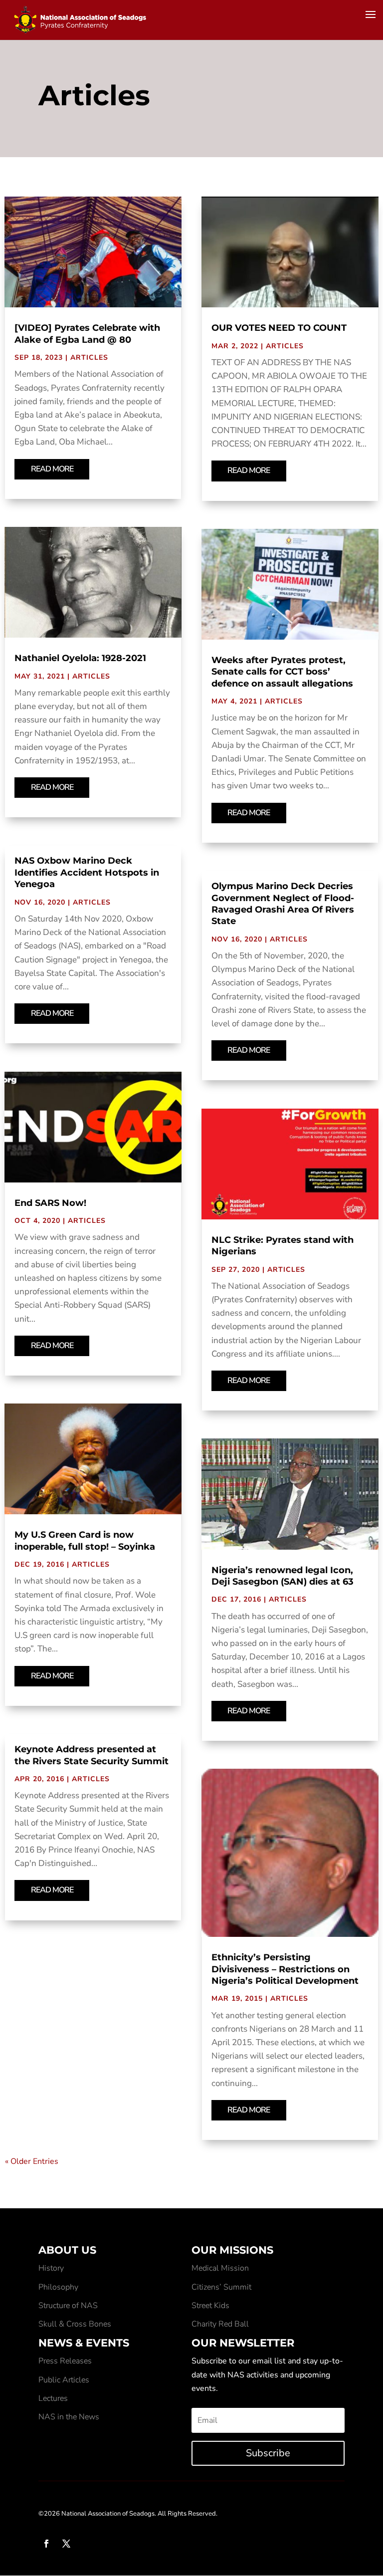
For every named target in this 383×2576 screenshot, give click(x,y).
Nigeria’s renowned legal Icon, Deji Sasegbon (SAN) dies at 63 (283, 1576)
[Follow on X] (66, 2544)
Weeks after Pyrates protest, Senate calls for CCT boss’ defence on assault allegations (282, 672)
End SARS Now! (50, 1203)
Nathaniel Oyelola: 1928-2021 (80, 658)
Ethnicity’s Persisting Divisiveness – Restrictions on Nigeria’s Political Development (285, 1969)
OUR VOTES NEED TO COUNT (279, 328)
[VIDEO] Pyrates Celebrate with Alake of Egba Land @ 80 (87, 334)
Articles (89, 357)
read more (52, 469)
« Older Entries (32, 2161)
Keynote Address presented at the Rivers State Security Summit (92, 1755)
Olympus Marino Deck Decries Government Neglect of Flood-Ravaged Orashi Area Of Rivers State (283, 904)
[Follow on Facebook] (46, 2544)
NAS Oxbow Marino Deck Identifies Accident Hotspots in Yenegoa (87, 872)
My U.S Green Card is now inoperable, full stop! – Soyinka (85, 1540)
